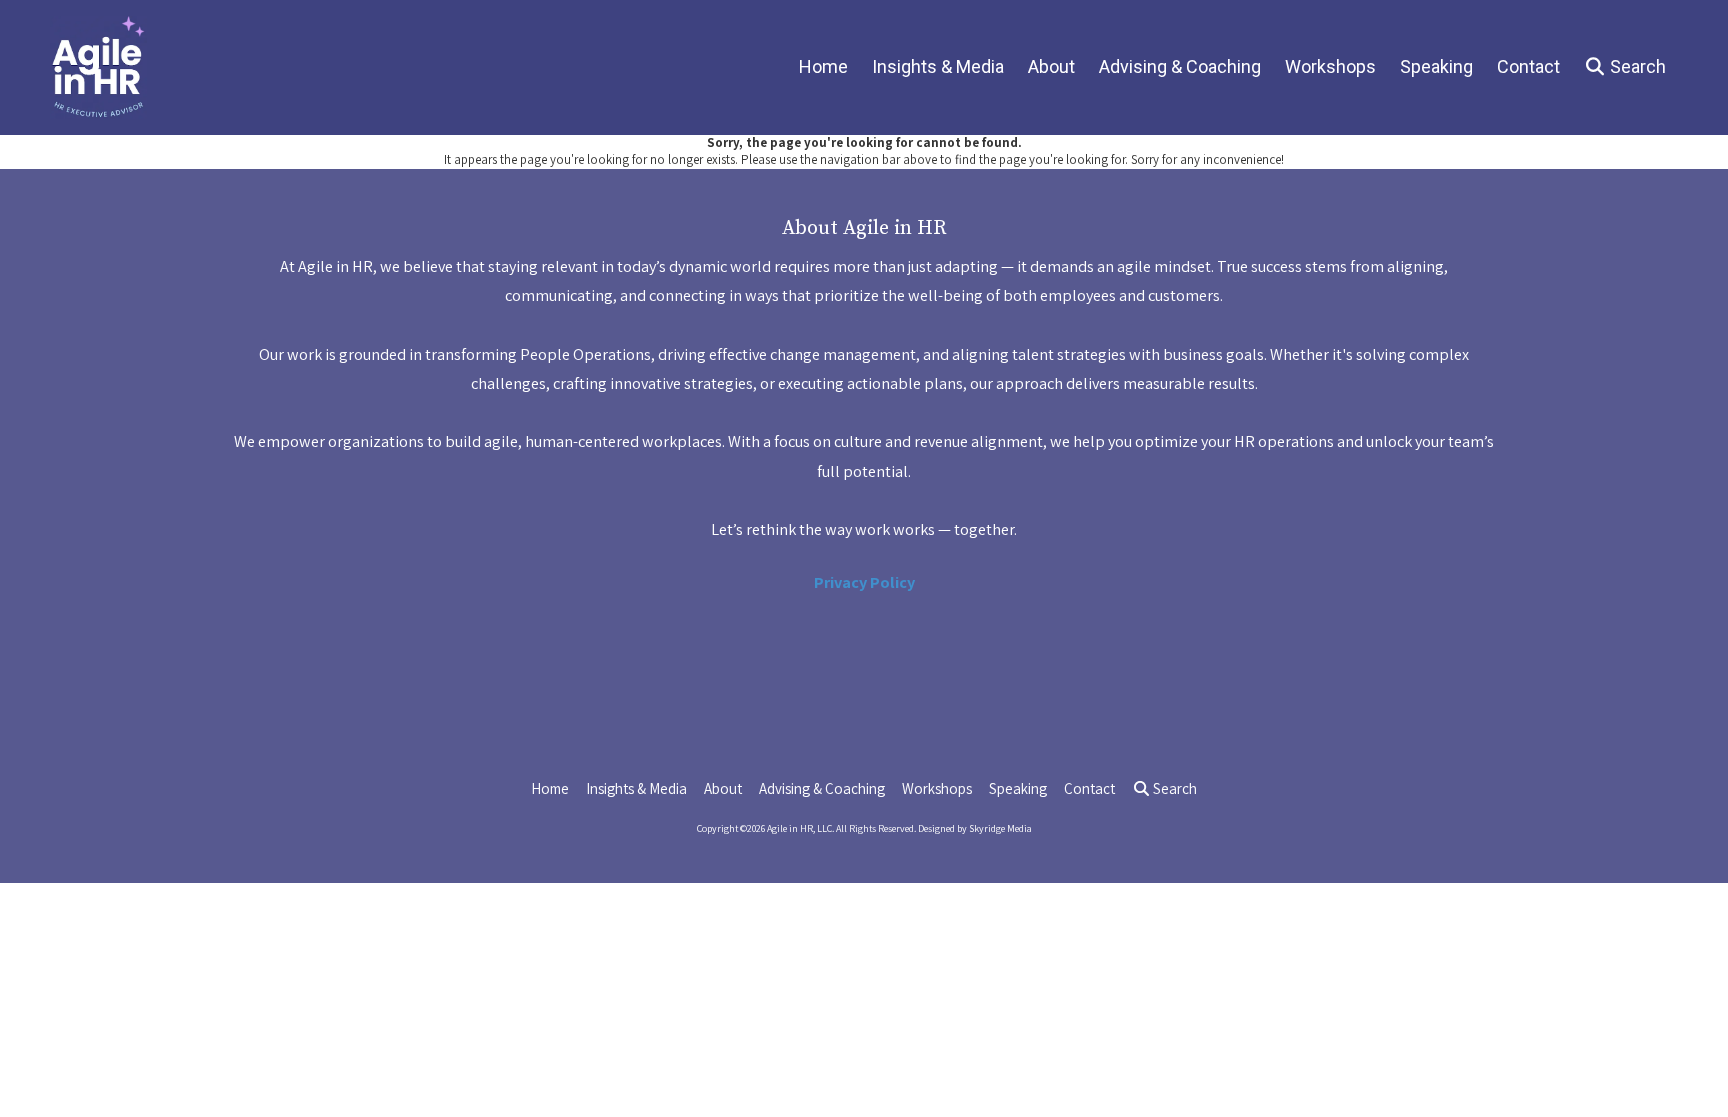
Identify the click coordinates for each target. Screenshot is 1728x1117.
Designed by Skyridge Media (975, 828)
